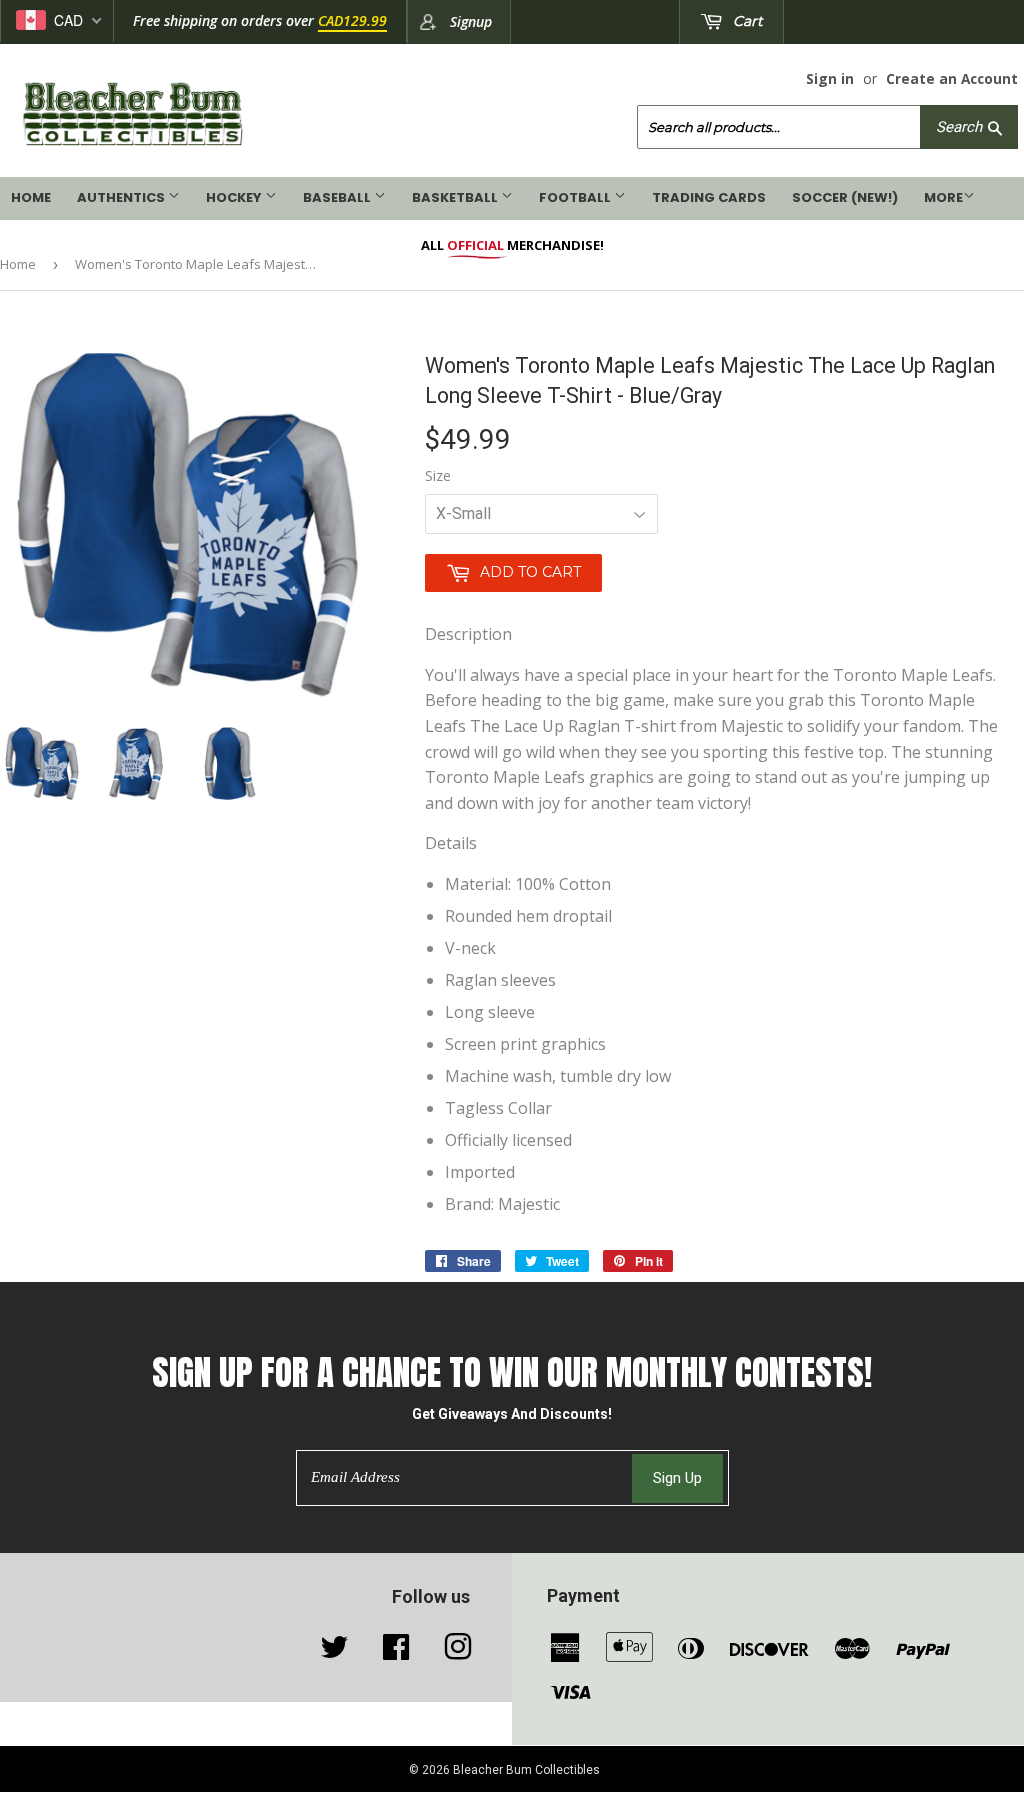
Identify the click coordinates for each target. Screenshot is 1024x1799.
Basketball (456, 197)
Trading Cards (709, 197)
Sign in (830, 78)
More (943, 197)
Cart (746, 21)
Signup (471, 21)
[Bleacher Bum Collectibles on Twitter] (334, 1652)
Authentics (122, 197)
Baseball (338, 197)
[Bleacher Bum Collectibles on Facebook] (396, 1652)
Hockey (235, 197)
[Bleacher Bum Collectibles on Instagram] (458, 1652)
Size (438, 475)
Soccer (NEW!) (845, 197)
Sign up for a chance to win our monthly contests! (512, 1372)
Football (576, 197)
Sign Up (677, 1478)
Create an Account (952, 78)
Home (31, 197)
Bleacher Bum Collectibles (526, 1770)
